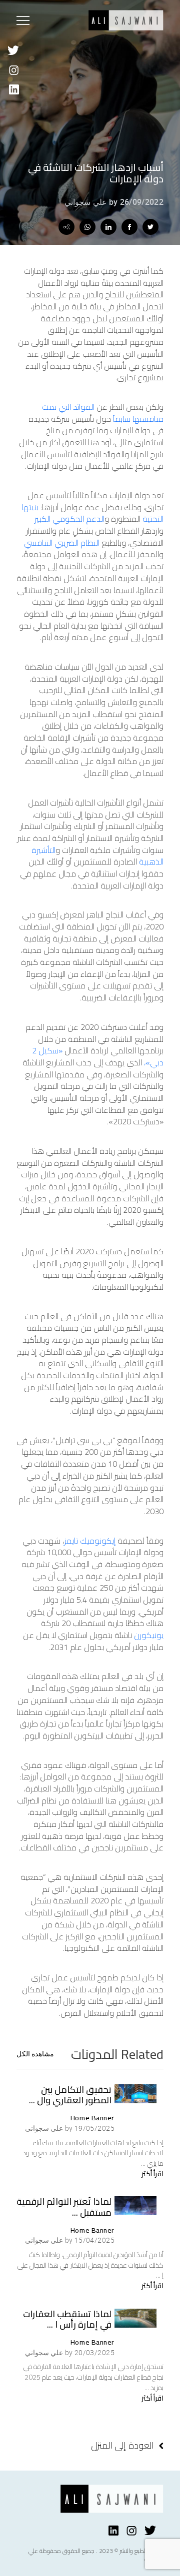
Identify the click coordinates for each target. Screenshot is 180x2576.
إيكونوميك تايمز (90, 1541)
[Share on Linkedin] (108, 227)
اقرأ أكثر (152, 2174)
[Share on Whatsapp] (87, 227)
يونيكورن (149, 1635)
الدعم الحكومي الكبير (69, 519)
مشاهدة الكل (35, 2054)
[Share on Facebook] (129, 227)
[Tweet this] (150, 227)
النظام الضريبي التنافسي (62, 543)
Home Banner (92, 2118)
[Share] (66, 227)
